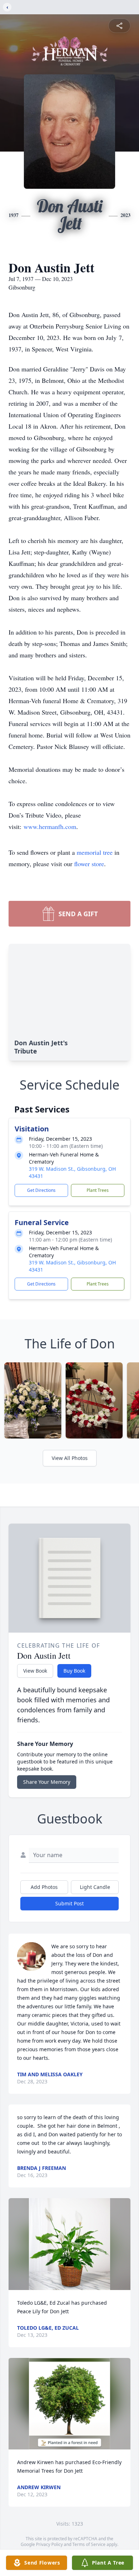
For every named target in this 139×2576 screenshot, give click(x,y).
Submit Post (69, 1903)
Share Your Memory (47, 1782)
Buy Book (74, 1671)
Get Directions (41, 1190)
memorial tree (95, 852)
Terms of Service (89, 2544)
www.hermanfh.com (50, 826)
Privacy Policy (49, 2544)
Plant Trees (98, 1190)
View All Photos (70, 1458)
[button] (69, 2244)
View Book (35, 1671)
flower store (89, 864)
